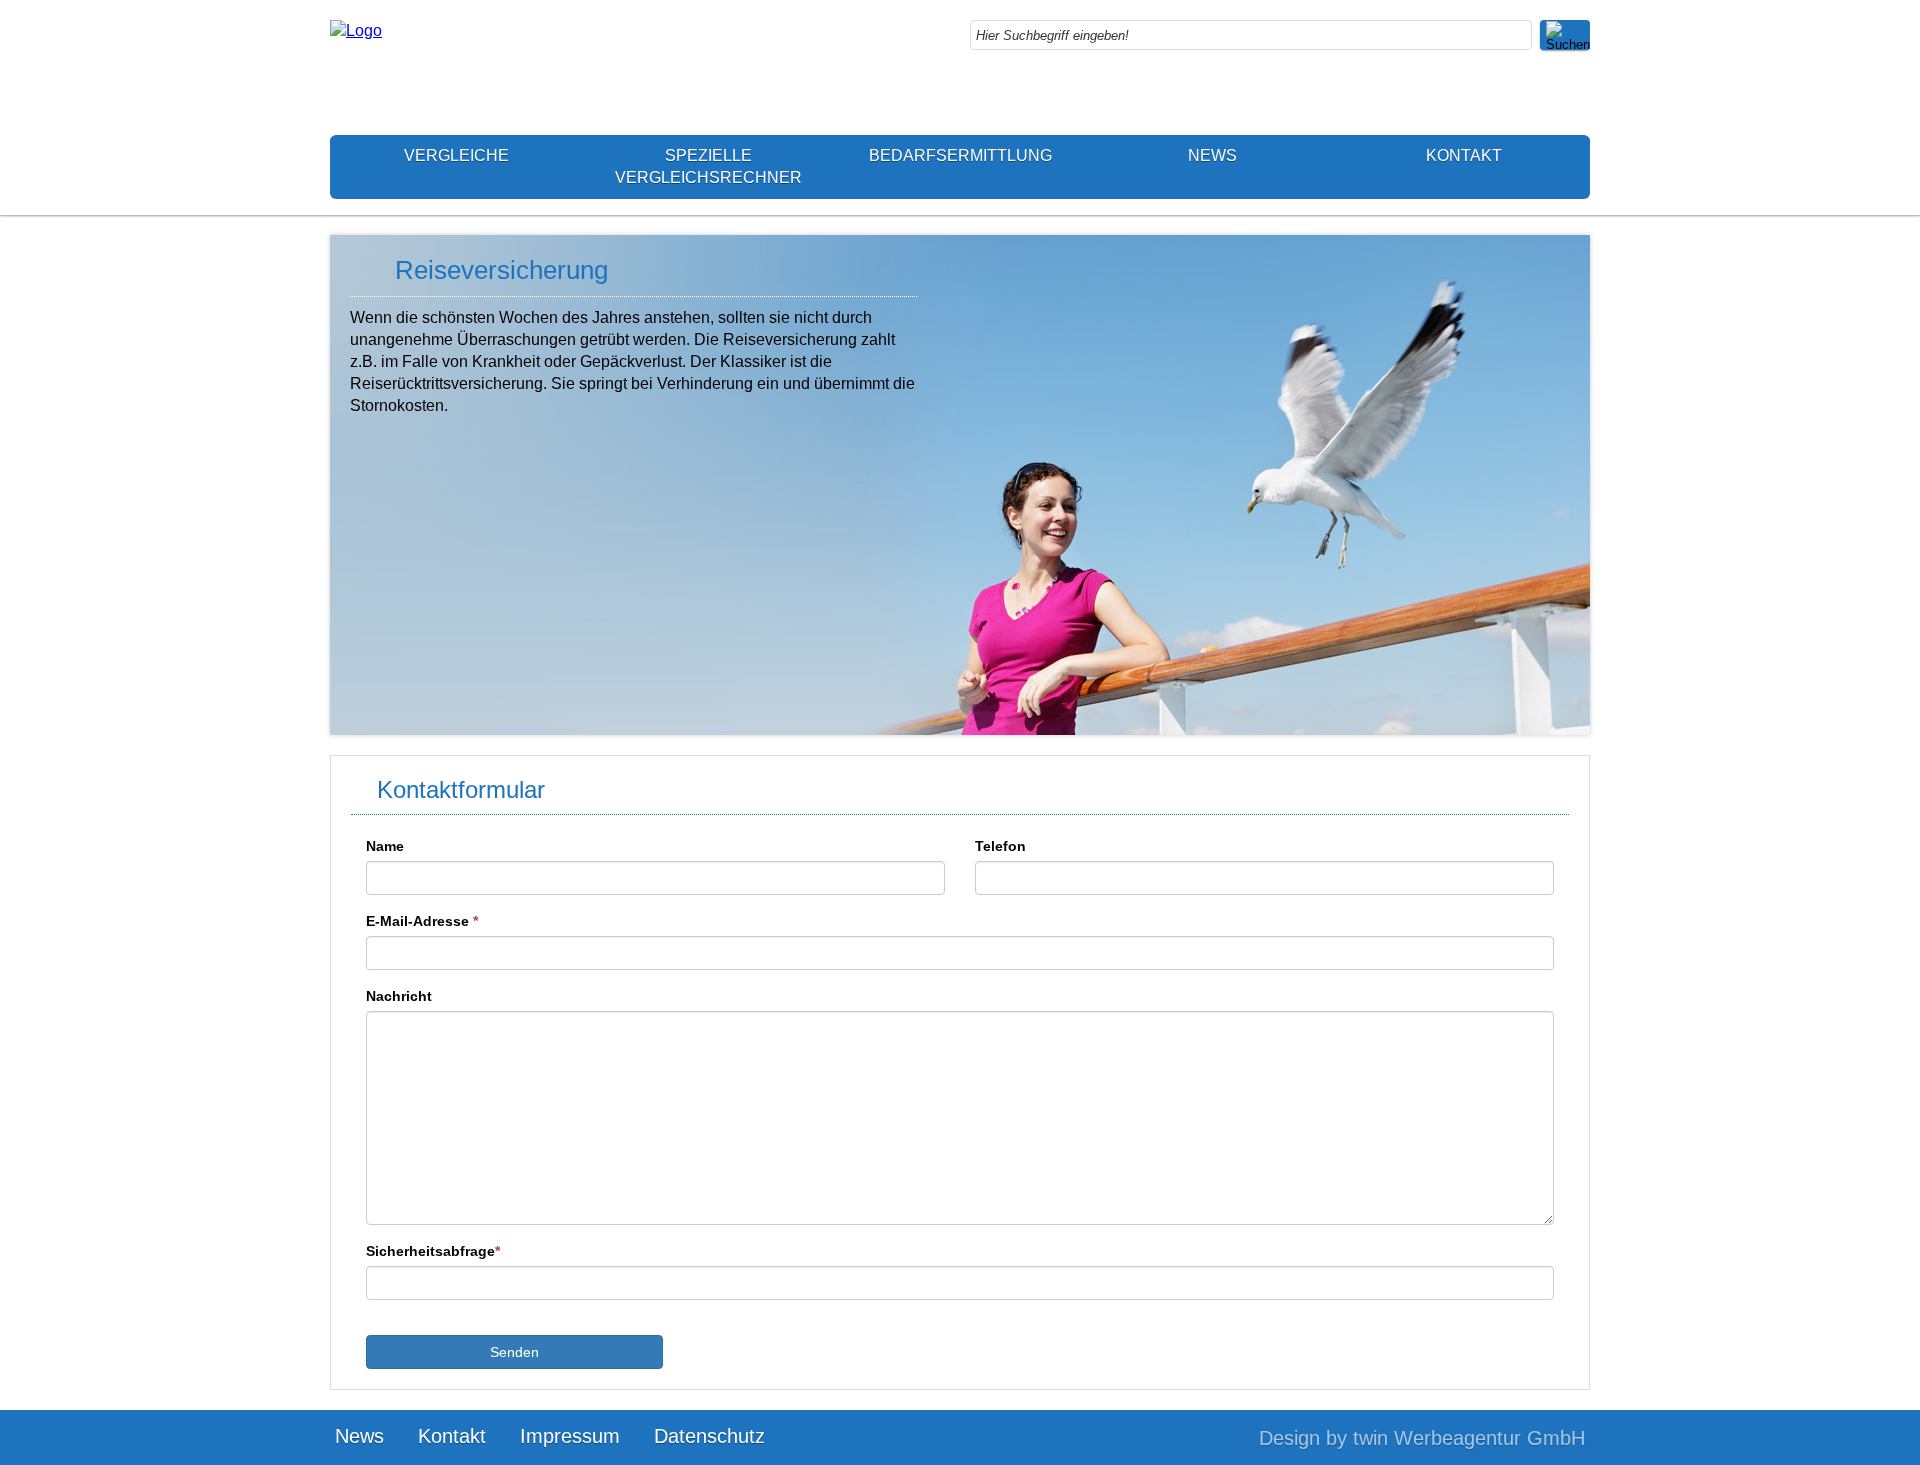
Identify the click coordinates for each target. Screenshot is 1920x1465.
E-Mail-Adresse (422, 921)
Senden (514, 1352)
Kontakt (1464, 155)
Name (385, 846)
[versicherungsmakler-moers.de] (356, 30)
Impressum (570, 1436)
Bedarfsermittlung (960, 155)
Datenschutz (709, 1436)
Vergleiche (456, 155)
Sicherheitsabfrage (433, 1251)
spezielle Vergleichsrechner (708, 166)
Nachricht (399, 996)
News (1212, 155)
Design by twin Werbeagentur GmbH (1422, 1438)
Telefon (1000, 846)
